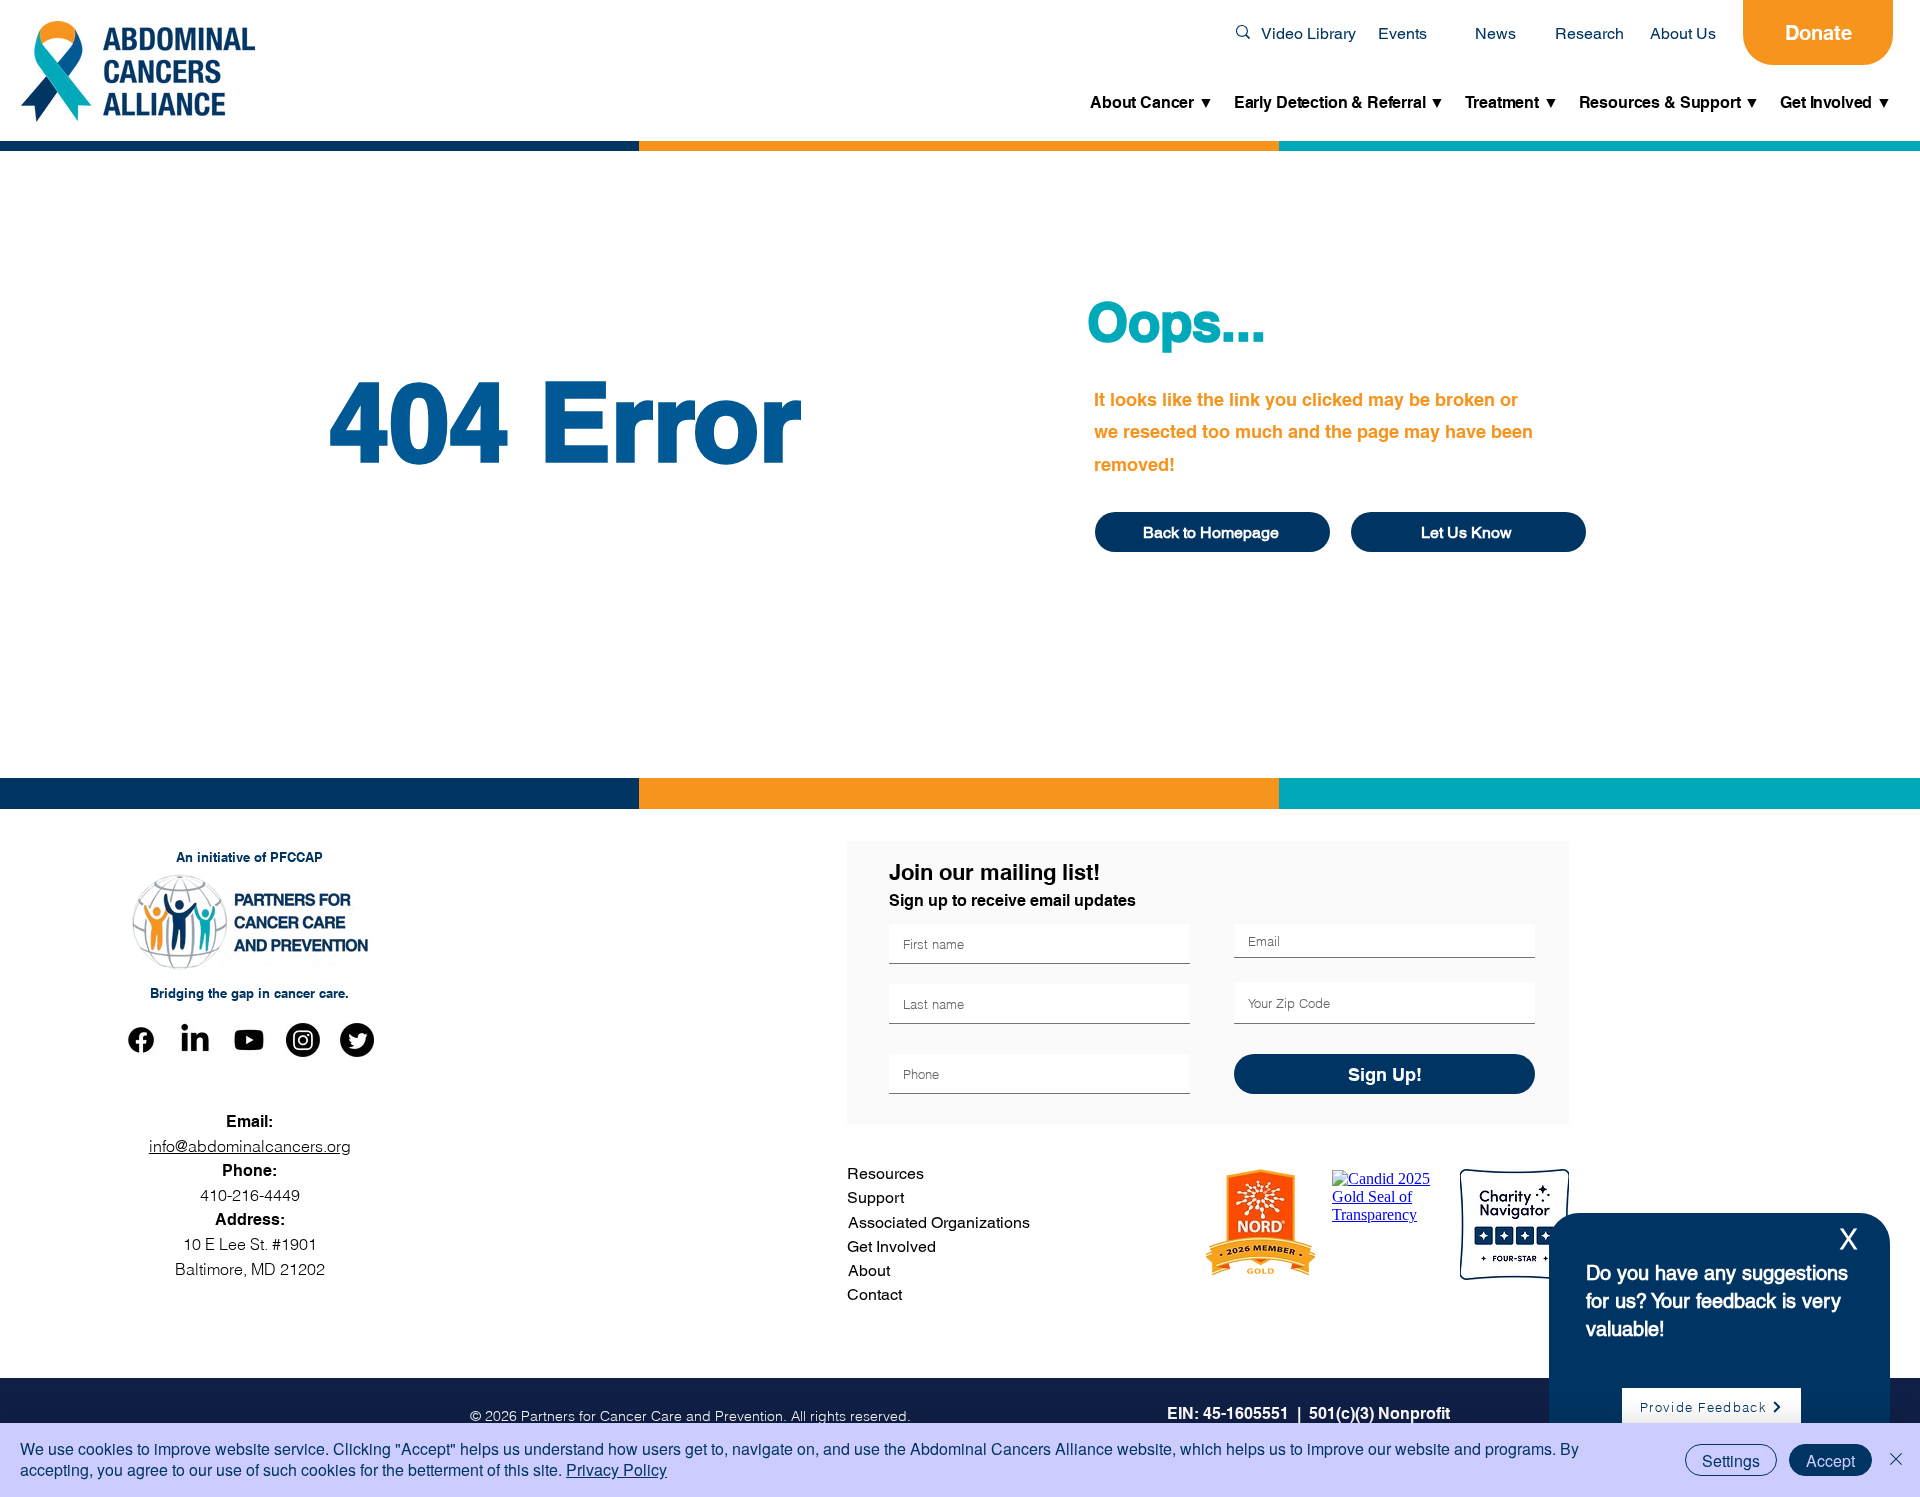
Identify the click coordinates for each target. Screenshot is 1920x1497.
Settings (1731, 1460)
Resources (885, 1173)
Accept (1830, 1460)
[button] (1152, 103)
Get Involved (891, 1246)
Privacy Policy (616, 1469)
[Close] (1896, 1460)
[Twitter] (357, 1040)
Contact (874, 1294)
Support (875, 1197)
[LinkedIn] (195, 1040)
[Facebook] (141, 1040)
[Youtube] (249, 1040)
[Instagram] (303, 1040)
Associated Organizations (939, 1222)
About (869, 1270)
